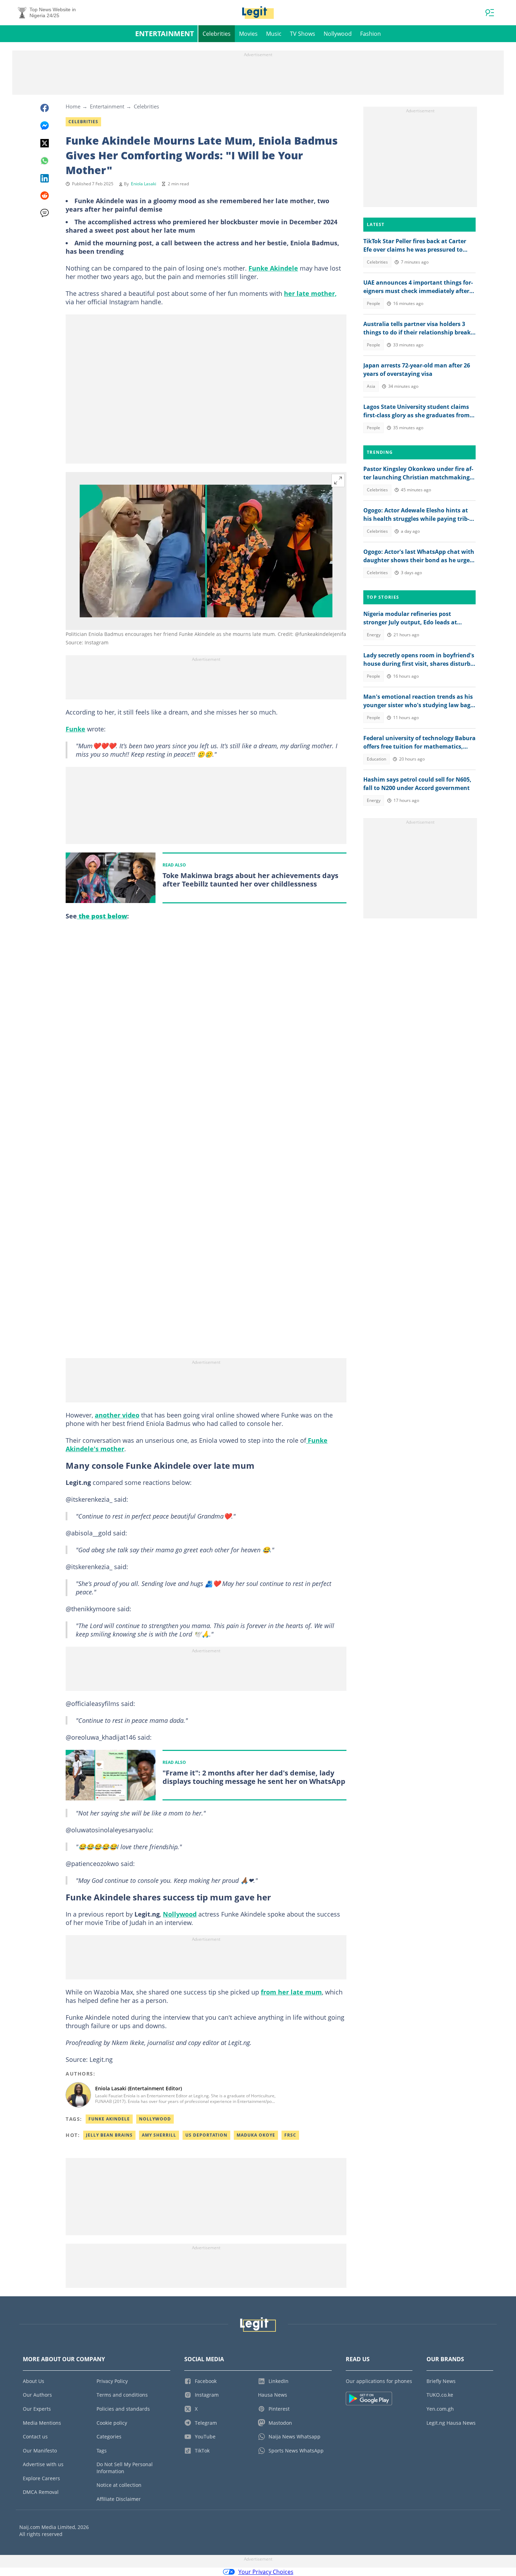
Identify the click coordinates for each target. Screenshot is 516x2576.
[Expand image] (338, 480)
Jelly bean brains (109, 2135)
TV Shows (303, 34)
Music (274, 34)
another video (117, 1415)
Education (376, 759)
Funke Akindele (273, 268)
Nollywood (338, 34)
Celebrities (217, 34)
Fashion (371, 34)
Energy (374, 635)
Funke (75, 729)
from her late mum (291, 1992)
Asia (371, 386)
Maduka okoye (256, 2135)
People (373, 303)
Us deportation (206, 2135)
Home (73, 106)
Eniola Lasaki (144, 184)
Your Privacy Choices (266, 2572)
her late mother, (310, 293)
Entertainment (165, 34)
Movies (248, 34)
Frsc (290, 2135)
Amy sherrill (159, 2135)
